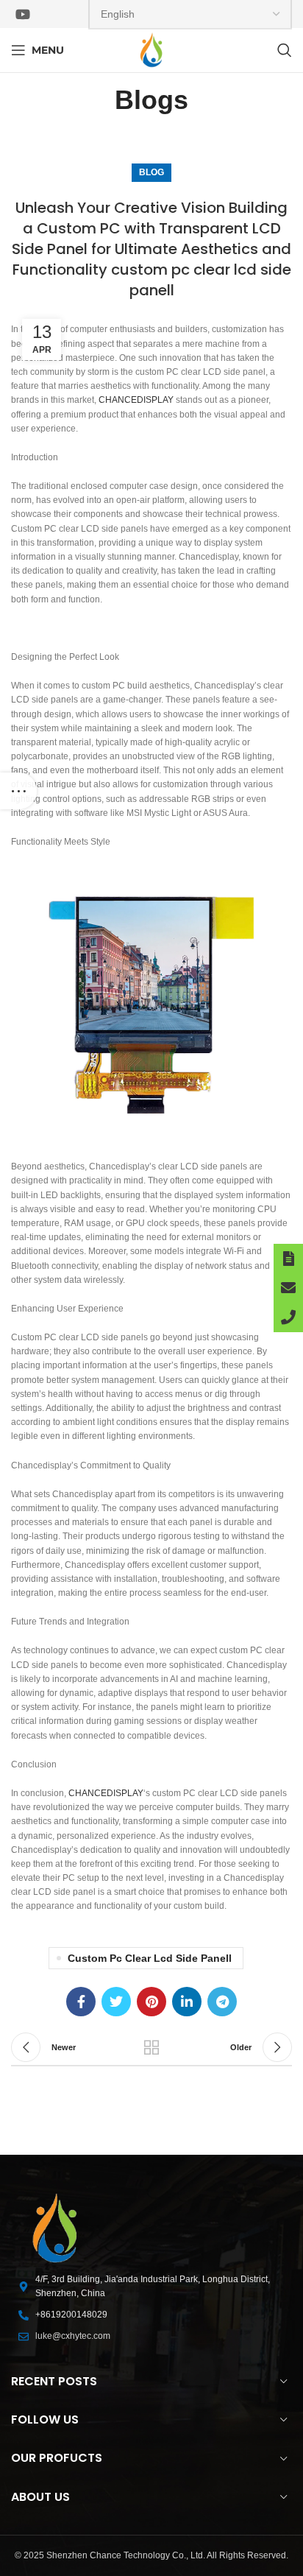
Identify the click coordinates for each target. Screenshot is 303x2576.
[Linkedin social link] (187, 2002)
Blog (151, 172)
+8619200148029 (71, 2315)
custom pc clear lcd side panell (150, 1958)
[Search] (285, 50)
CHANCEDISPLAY (136, 400)
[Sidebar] (18, 791)
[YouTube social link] (23, 14)
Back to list (151, 2047)
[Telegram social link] (222, 2002)
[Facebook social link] (81, 2002)
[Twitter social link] (116, 2002)
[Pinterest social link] (151, 2002)
